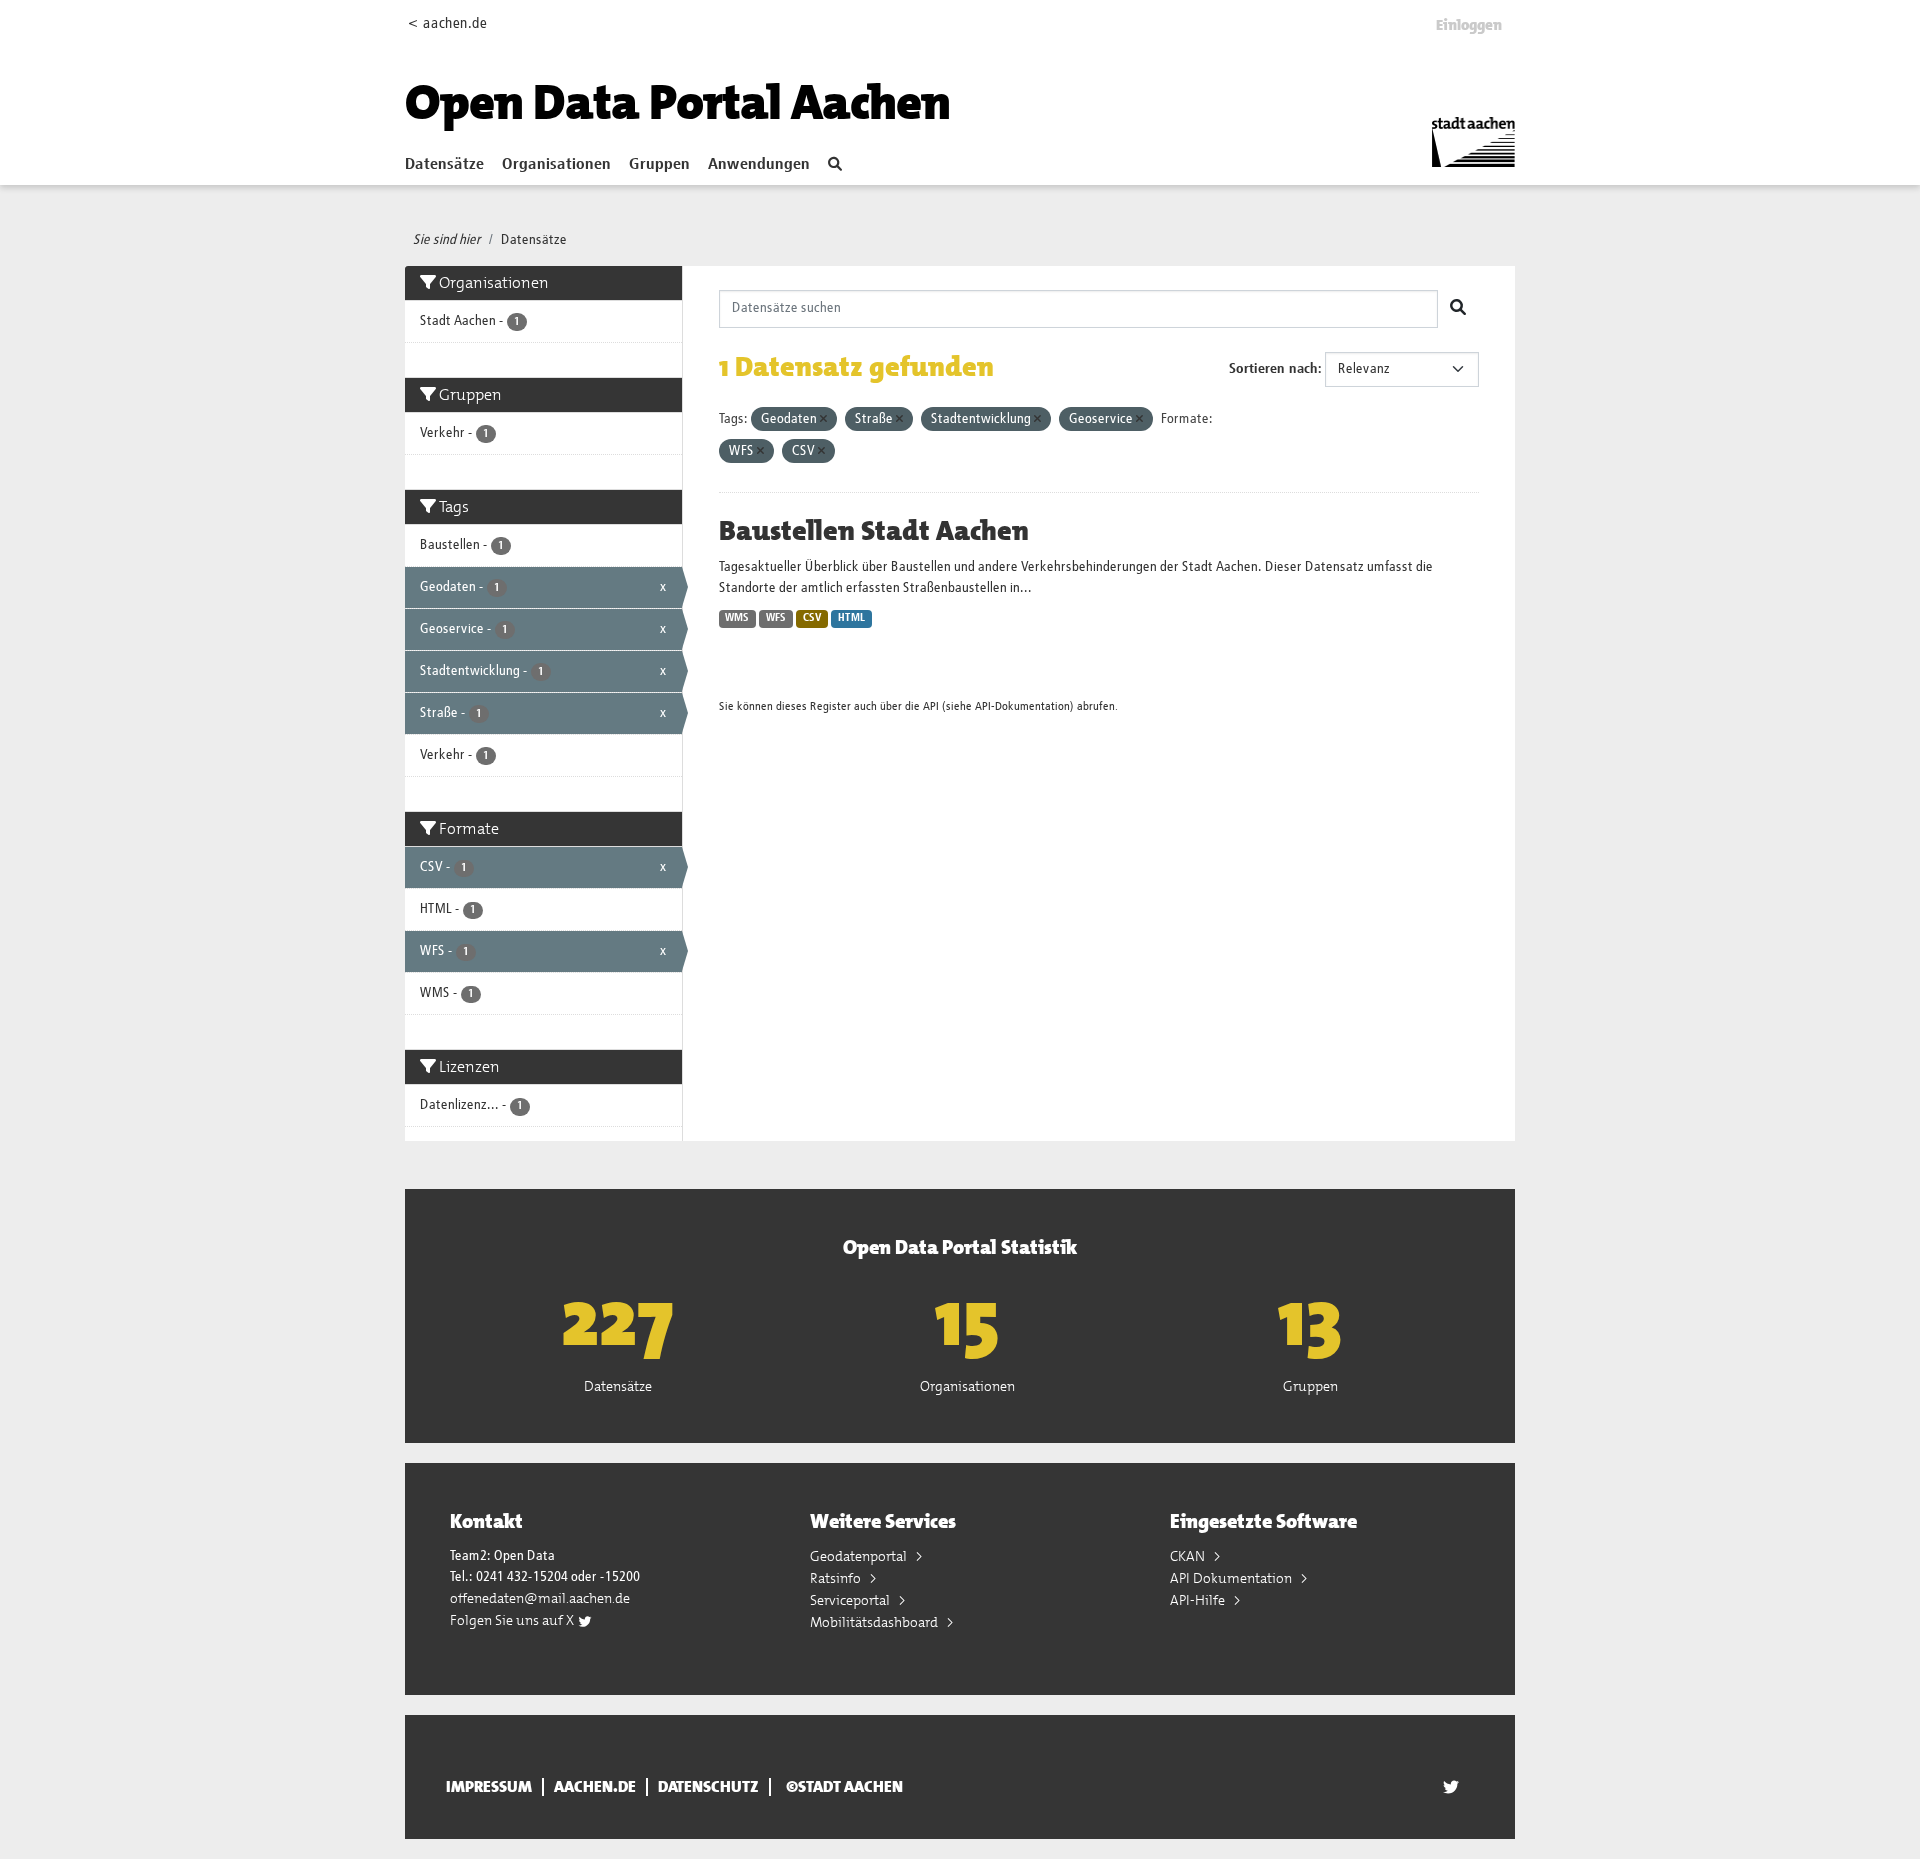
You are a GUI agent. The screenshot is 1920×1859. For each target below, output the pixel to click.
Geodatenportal (860, 1556)
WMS (737, 618)
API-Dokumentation (1022, 706)
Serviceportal (851, 1600)
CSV (812, 618)
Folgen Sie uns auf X (513, 1620)
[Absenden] (1458, 309)
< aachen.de (447, 23)
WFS (776, 618)
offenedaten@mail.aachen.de (540, 1598)
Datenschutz (708, 1787)
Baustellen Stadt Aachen (874, 531)
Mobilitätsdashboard (875, 1622)
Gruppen (659, 165)
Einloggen (1469, 25)
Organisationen (556, 165)
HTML (851, 618)
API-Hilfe (1199, 1600)
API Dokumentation (1232, 1578)
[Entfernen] (823, 419)
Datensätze (444, 165)
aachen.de (595, 1787)
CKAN (1189, 1556)
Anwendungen (759, 165)
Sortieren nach (1273, 369)
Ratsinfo (837, 1578)
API (931, 706)
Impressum (489, 1787)
